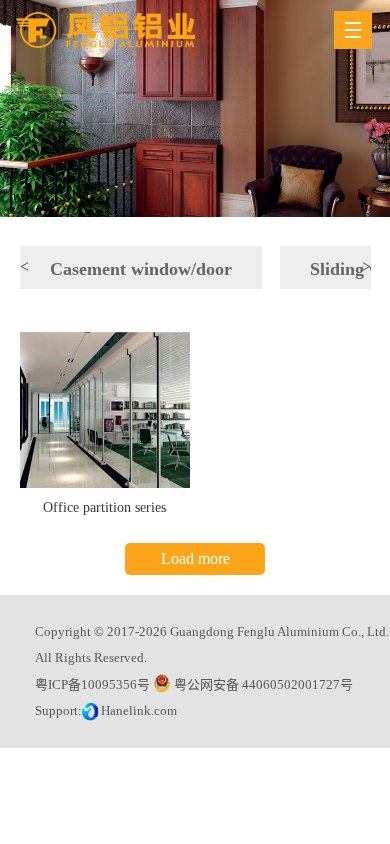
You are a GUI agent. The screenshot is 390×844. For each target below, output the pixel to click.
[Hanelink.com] (91, 710)
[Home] (105, 30)
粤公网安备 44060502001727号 (262, 684)
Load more (195, 558)
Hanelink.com (139, 710)
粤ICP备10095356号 (92, 684)
